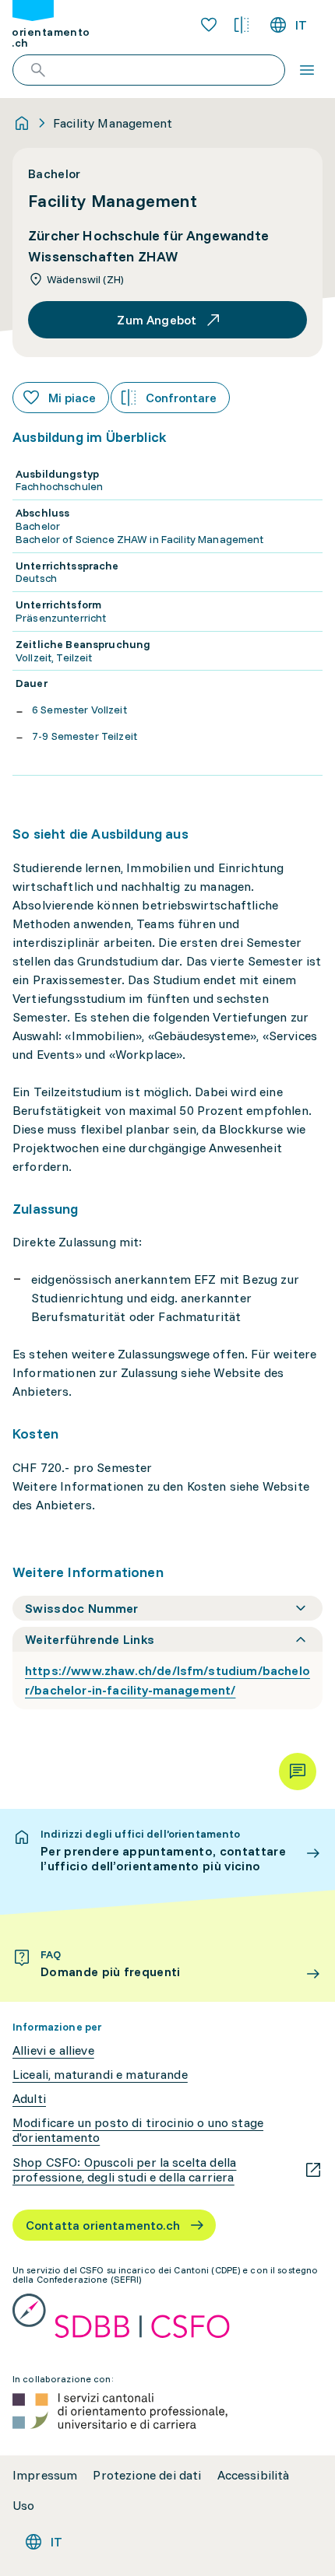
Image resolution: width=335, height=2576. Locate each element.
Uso (23, 2506)
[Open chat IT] (298, 1772)
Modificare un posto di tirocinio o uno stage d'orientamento (138, 2130)
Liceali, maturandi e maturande (100, 2075)
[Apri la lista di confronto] (242, 25)
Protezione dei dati (147, 2475)
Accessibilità (254, 2475)
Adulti (29, 2099)
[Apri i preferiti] (209, 25)
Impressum (45, 2475)
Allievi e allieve (53, 2050)
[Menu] (307, 70)
